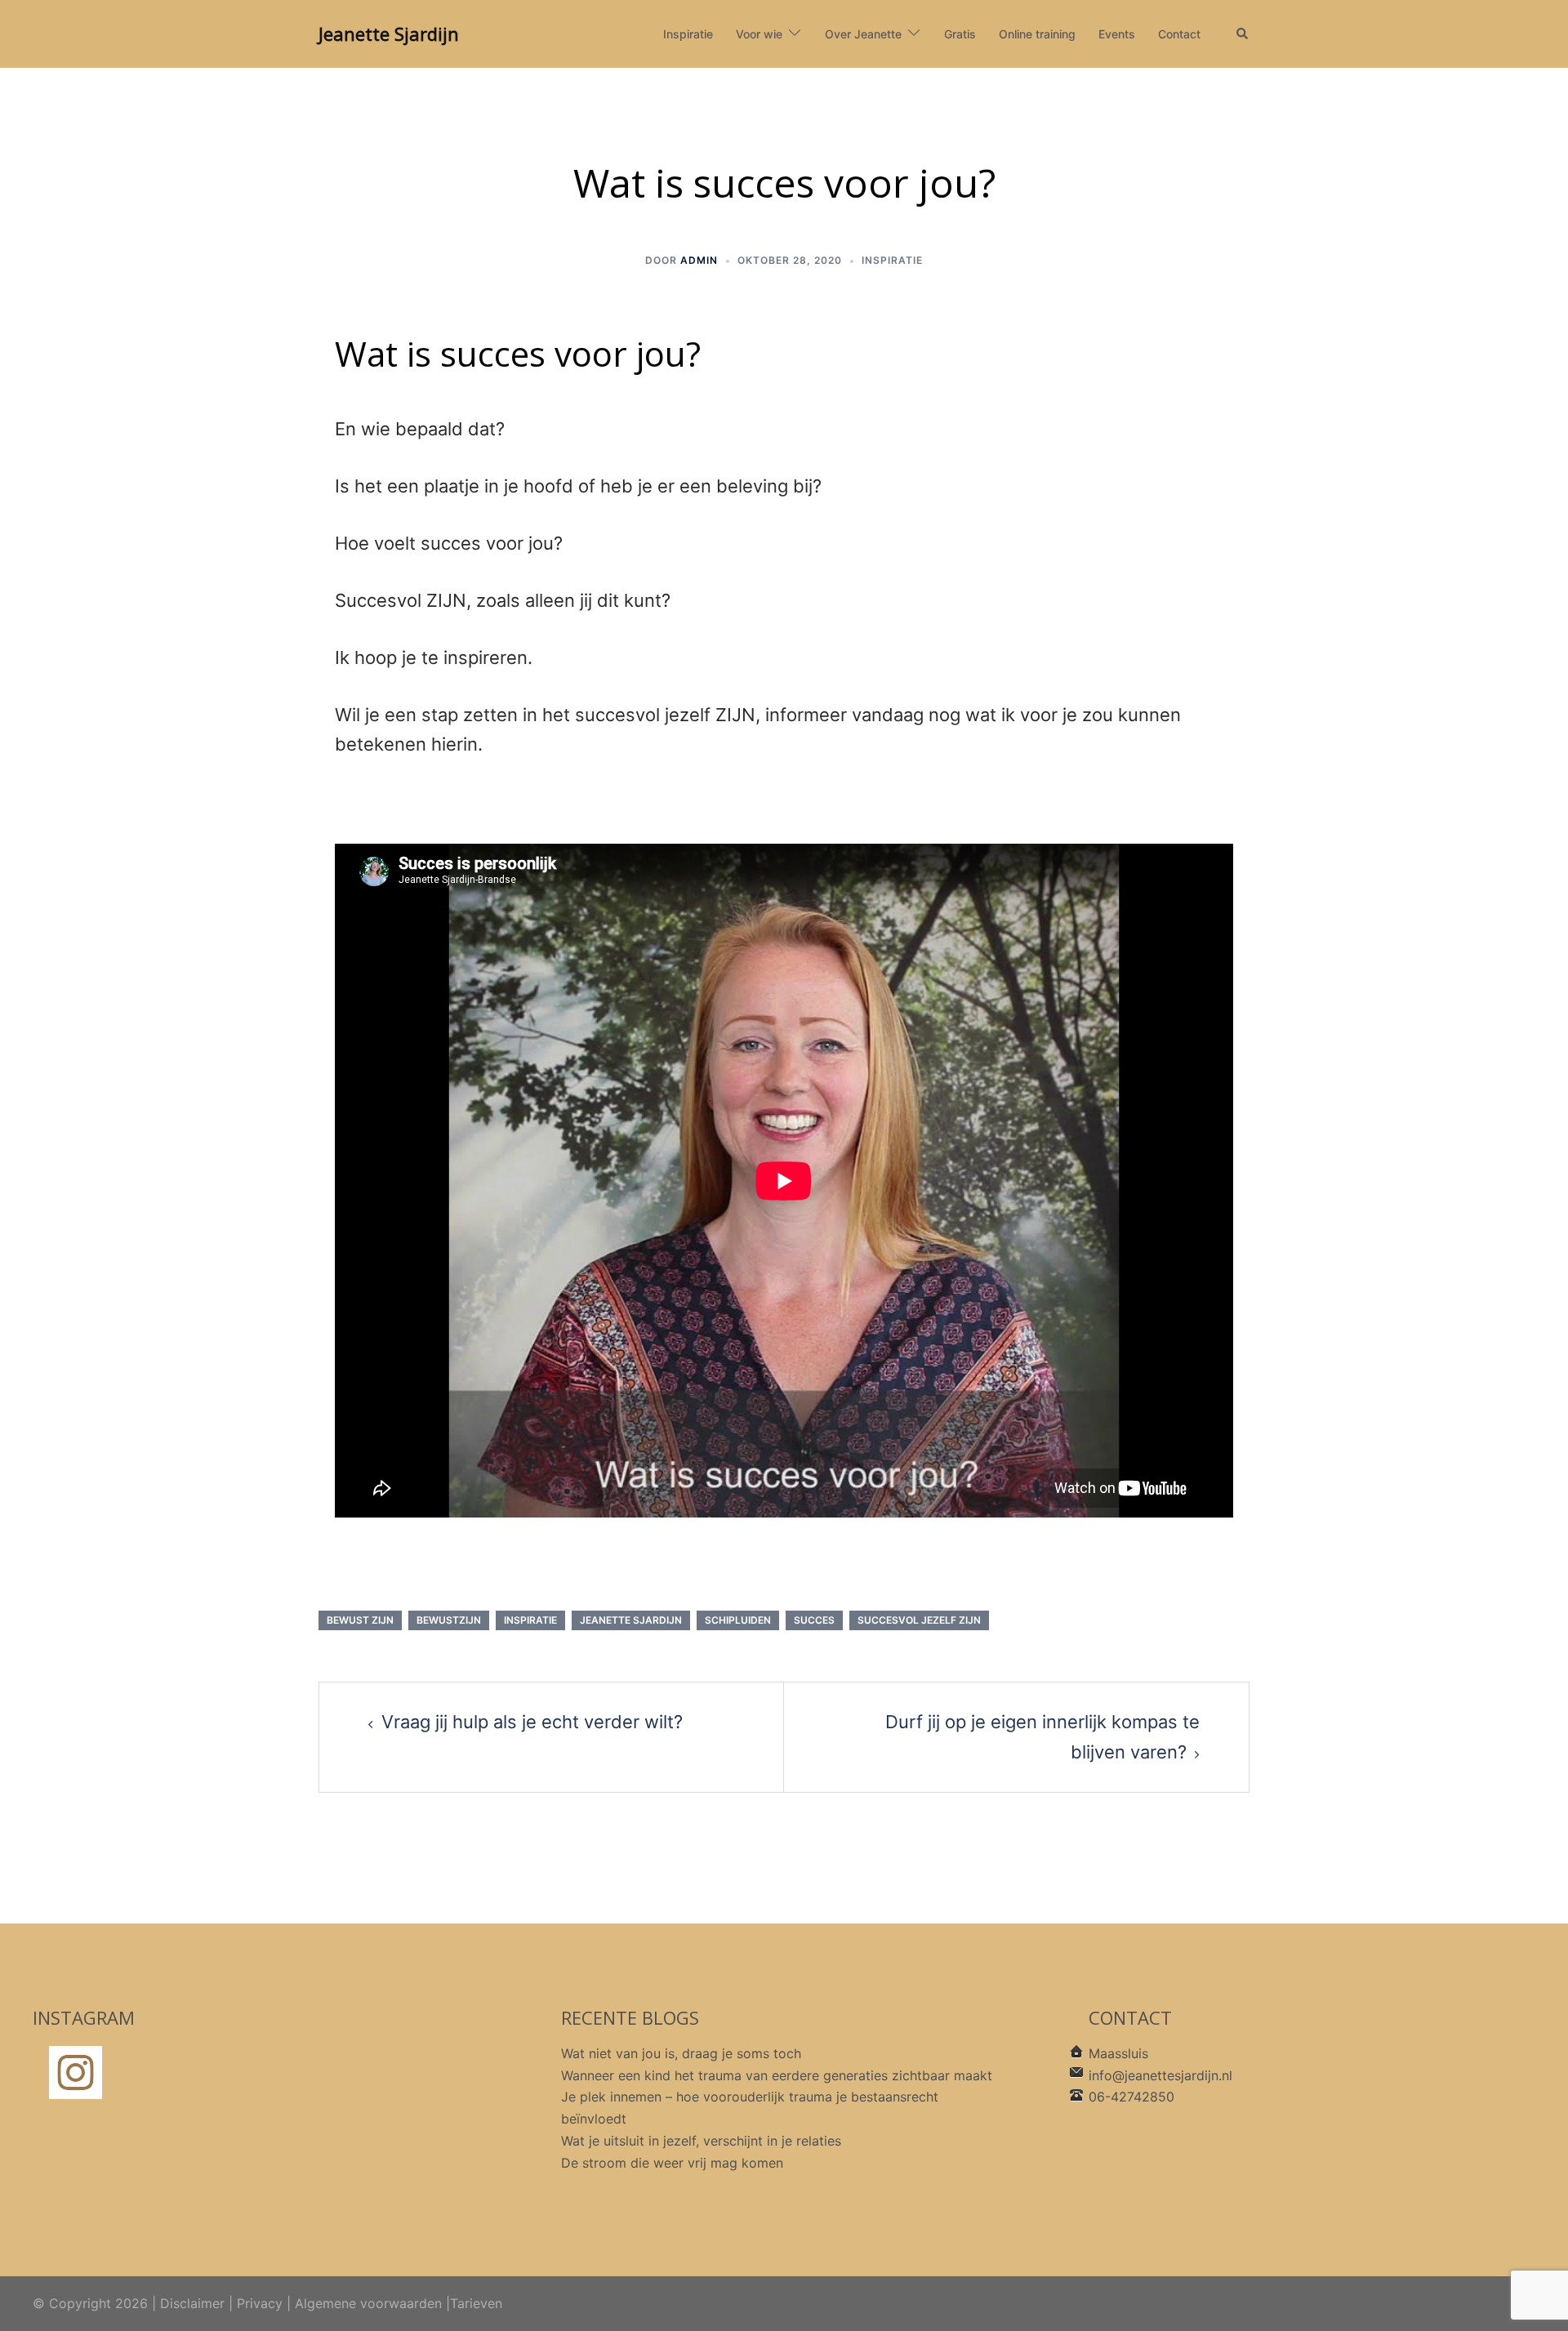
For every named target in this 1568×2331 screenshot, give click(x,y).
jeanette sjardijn (631, 1620)
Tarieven (476, 2303)
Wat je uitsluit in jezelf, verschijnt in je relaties (701, 2141)
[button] (1243, 34)
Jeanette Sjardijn (389, 33)
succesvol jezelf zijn (919, 1620)
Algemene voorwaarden (368, 2303)
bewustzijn (449, 1620)
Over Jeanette (863, 34)
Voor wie (759, 34)
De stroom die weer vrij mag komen (672, 2163)
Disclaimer (192, 2303)
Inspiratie (688, 34)
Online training (1037, 34)
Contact (1179, 34)
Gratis (960, 34)
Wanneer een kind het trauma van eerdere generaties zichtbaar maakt (777, 2075)
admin (699, 260)
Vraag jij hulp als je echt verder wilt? (532, 1722)
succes (814, 1620)
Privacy (260, 2303)
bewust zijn (360, 1620)
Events (1117, 34)
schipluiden (738, 1620)
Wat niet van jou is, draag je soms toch (681, 2053)
